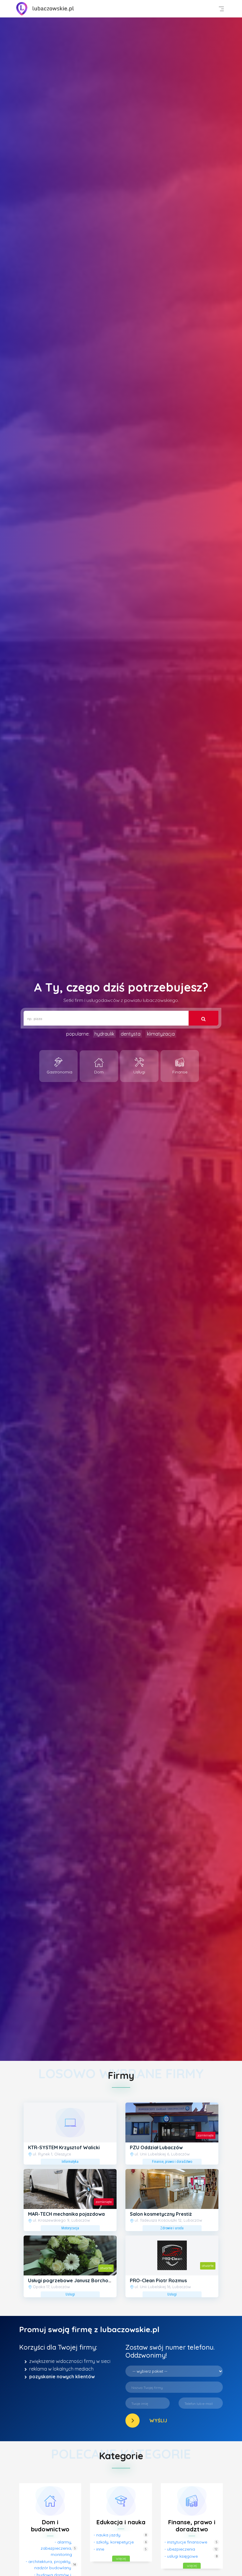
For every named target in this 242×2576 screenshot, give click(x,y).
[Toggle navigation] (221, 9)
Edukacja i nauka (121, 2522)
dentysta (131, 1034)
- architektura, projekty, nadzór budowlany (48, 2565)
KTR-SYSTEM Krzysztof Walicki (64, 2147)
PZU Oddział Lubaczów (156, 2147)
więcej (121, 2558)
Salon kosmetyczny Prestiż (161, 2214)
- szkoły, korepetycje (114, 2542)
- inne (99, 2549)
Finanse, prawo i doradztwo (192, 2526)
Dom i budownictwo (50, 2526)
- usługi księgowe (181, 2556)
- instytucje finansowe (186, 2542)
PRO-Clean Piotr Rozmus (158, 2280)
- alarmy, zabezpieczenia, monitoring (56, 2548)
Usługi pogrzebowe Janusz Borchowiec (73, 2280)
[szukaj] (203, 1018)
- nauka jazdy (107, 2535)
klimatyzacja (161, 1034)
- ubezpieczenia (180, 2549)
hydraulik (104, 1034)
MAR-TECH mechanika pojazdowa (66, 2214)
